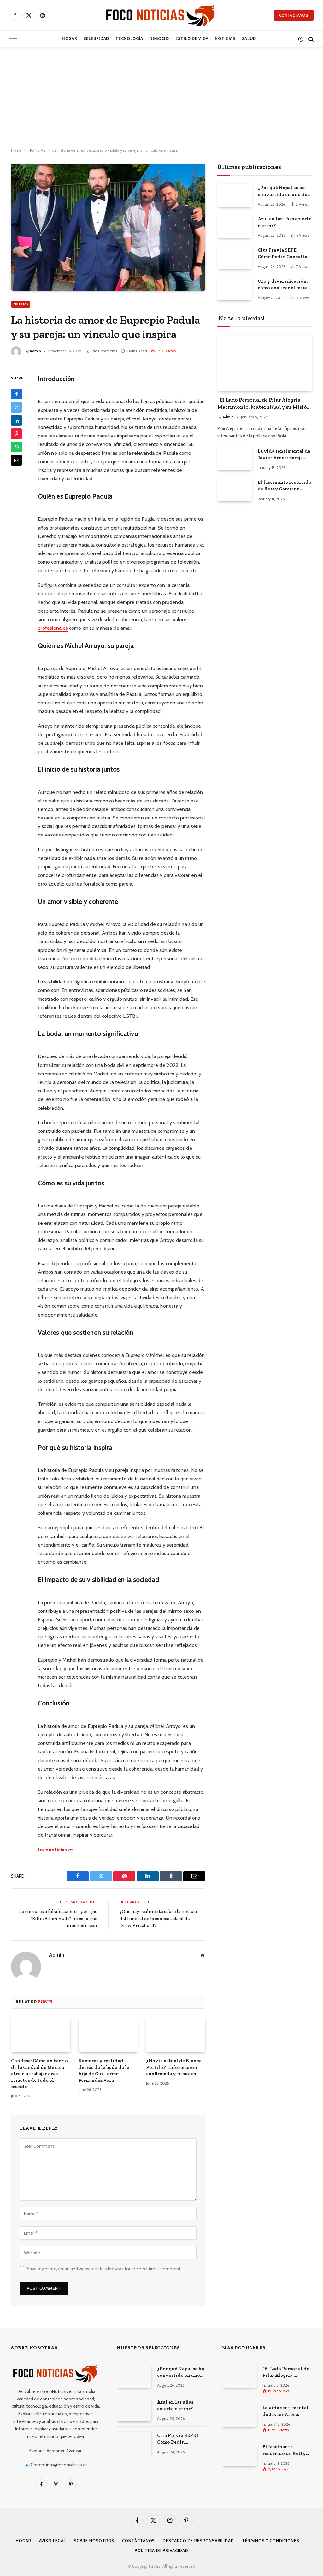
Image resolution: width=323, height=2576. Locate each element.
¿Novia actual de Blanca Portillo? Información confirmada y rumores (174, 2067)
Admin (35, 351)
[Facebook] (16, 394)
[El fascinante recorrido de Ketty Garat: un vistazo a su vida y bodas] (235, 490)
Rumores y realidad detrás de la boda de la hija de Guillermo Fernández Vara (104, 2070)
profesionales (53, 628)
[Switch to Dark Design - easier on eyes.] (300, 39)
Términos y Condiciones (271, 2541)
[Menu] (13, 39)
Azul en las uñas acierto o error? (285, 222)
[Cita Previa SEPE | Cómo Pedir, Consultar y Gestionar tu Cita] (235, 258)
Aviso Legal (53, 2541)
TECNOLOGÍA (129, 39)
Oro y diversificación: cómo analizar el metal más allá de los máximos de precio (284, 285)
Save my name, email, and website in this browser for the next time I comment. (104, 2269)
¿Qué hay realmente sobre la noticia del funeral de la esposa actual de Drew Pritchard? (158, 1918)
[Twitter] (16, 407)
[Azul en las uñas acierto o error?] (235, 226)
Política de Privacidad (161, 2550)
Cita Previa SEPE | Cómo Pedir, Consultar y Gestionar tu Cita (284, 254)
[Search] (310, 39)
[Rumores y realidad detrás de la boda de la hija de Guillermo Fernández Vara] (108, 2035)
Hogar (69, 39)
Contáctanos (294, 15)
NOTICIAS (225, 39)
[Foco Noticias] (161, 15)
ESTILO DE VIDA (192, 39)
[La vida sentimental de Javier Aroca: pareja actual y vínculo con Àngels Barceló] (235, 459)
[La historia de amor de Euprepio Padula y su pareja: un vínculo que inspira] (108, 227)
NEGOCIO (159, 39)
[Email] (16, 460)
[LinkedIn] (16, 420)
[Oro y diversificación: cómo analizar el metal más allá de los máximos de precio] (235, 289)
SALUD (249, 39)
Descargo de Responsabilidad (198, 2541)
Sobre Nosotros (94, 2541)
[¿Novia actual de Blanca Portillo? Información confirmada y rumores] (176, 2035)
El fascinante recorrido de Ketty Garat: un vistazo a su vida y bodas (285, 486)
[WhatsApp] (16, 447)
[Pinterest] (16, 434)
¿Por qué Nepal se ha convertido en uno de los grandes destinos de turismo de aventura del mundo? (285, 191)
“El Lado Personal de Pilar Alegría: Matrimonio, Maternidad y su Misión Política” (264, 404)
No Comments (105, 351)
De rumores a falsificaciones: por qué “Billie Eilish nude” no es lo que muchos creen (58, 1918)
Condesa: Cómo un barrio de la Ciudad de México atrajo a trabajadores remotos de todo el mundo (39, 2074)
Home (16, 150)
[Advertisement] (161, 98)
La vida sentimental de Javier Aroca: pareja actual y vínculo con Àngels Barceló (284, 455)
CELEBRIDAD (96, 39)
